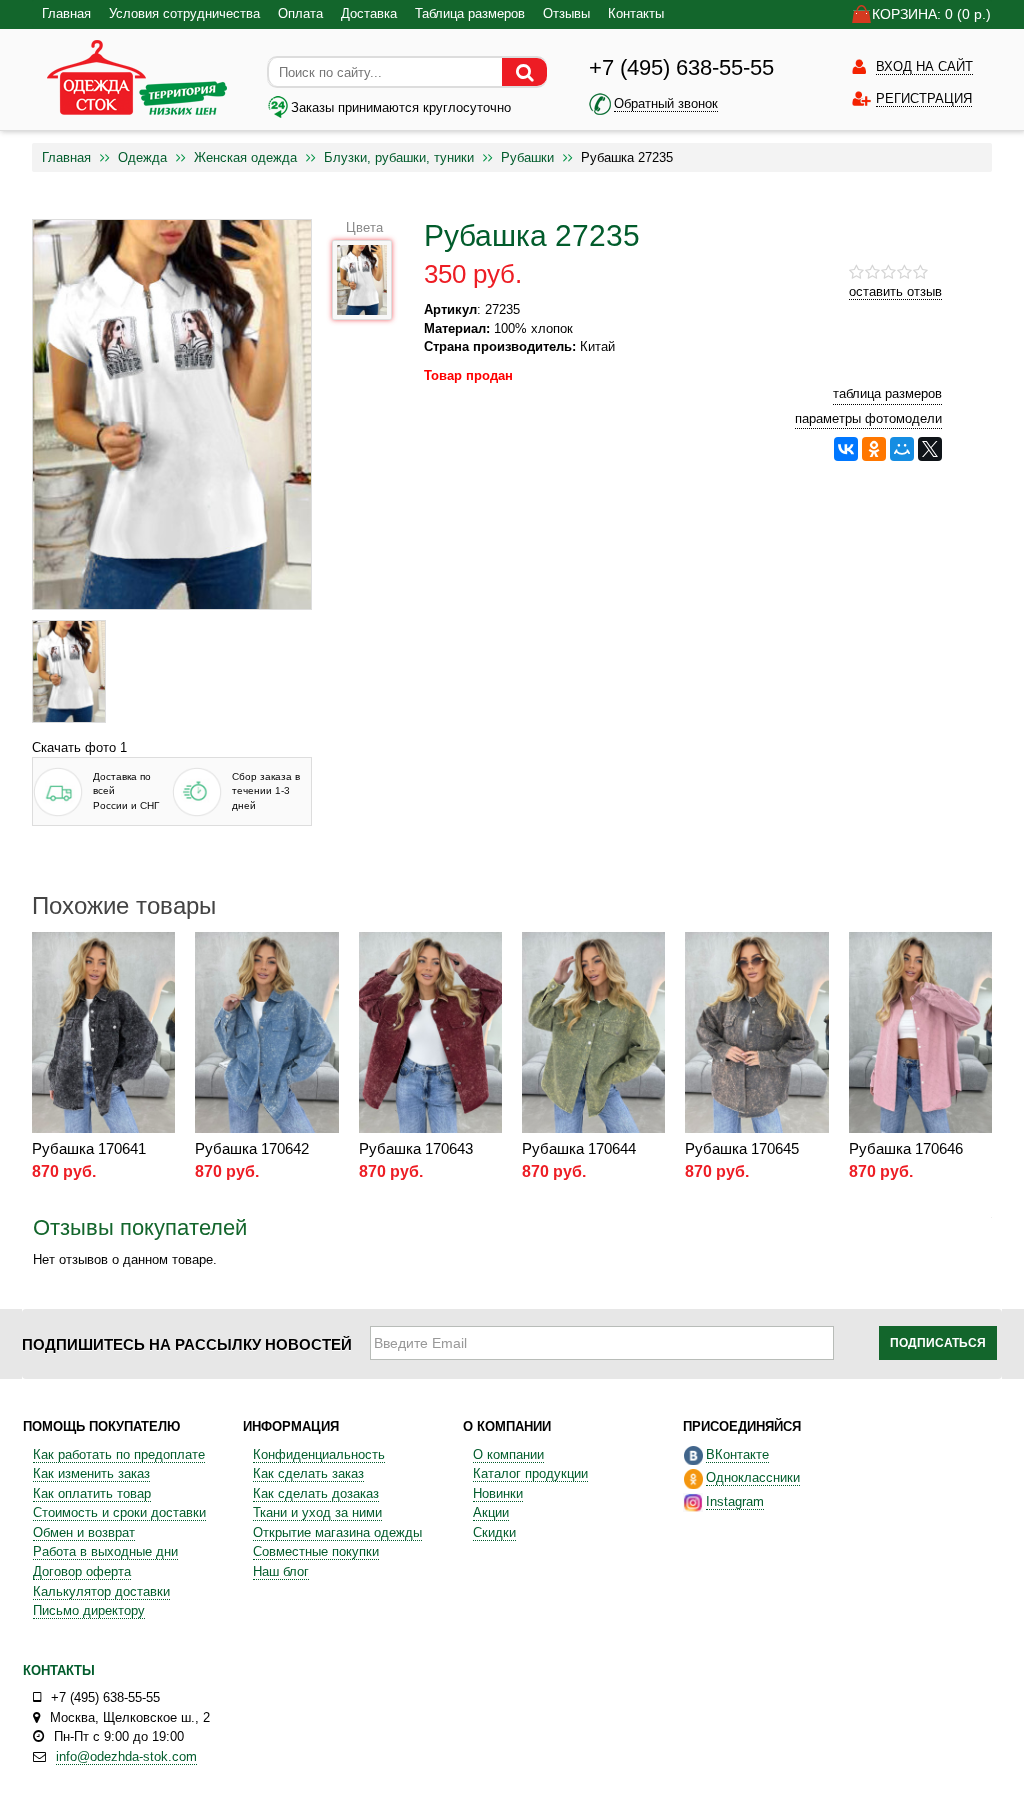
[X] (930, 449)
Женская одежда (245, 157)
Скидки (494, 1532)
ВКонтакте (737, 1454)
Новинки (498, 1493)
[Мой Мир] (902, 449)
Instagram (735, 1501)
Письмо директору (89, 1610)
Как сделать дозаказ (316, 1493)
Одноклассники (753, 1477)
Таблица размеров (470, 13)
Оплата (300, 13)
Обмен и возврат (84, 1532)
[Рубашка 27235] (69, 671)
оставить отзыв (895, 291)
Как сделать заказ (308, 1473)
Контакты (636, 13)
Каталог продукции (530, 1473)
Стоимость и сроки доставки (119, 1512)
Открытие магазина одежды (337, 1532)
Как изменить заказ (91, 1473)
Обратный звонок (666, 103)
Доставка (369, 13)
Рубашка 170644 (579, 1148)
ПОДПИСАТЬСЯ (938, 1343)
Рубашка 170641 (89, 1148)
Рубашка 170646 (906, 1148)
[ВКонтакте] (846, 449)
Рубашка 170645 (742, 1148)
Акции (491, 1512)
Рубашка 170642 (252, 1148)
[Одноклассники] (874, 449)
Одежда (142, 157)
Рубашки (527, 157)
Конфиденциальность (319, 1454)
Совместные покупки (316, 1551)
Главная (66, 13)
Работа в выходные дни (105, 1551)
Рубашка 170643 (416, 1148)
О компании (508, 1454)
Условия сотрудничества (184, 13)
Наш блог (281, 1571)
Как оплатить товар (92, 1493)
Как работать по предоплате (119, 1454)
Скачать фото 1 (79, 747)
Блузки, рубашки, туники (399, 157)
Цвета (364, 227)
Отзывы (566, 13)
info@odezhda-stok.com (126, 1756)
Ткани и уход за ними (317, 1512)
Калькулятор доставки (101, 1591)
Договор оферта (82, 1571)
